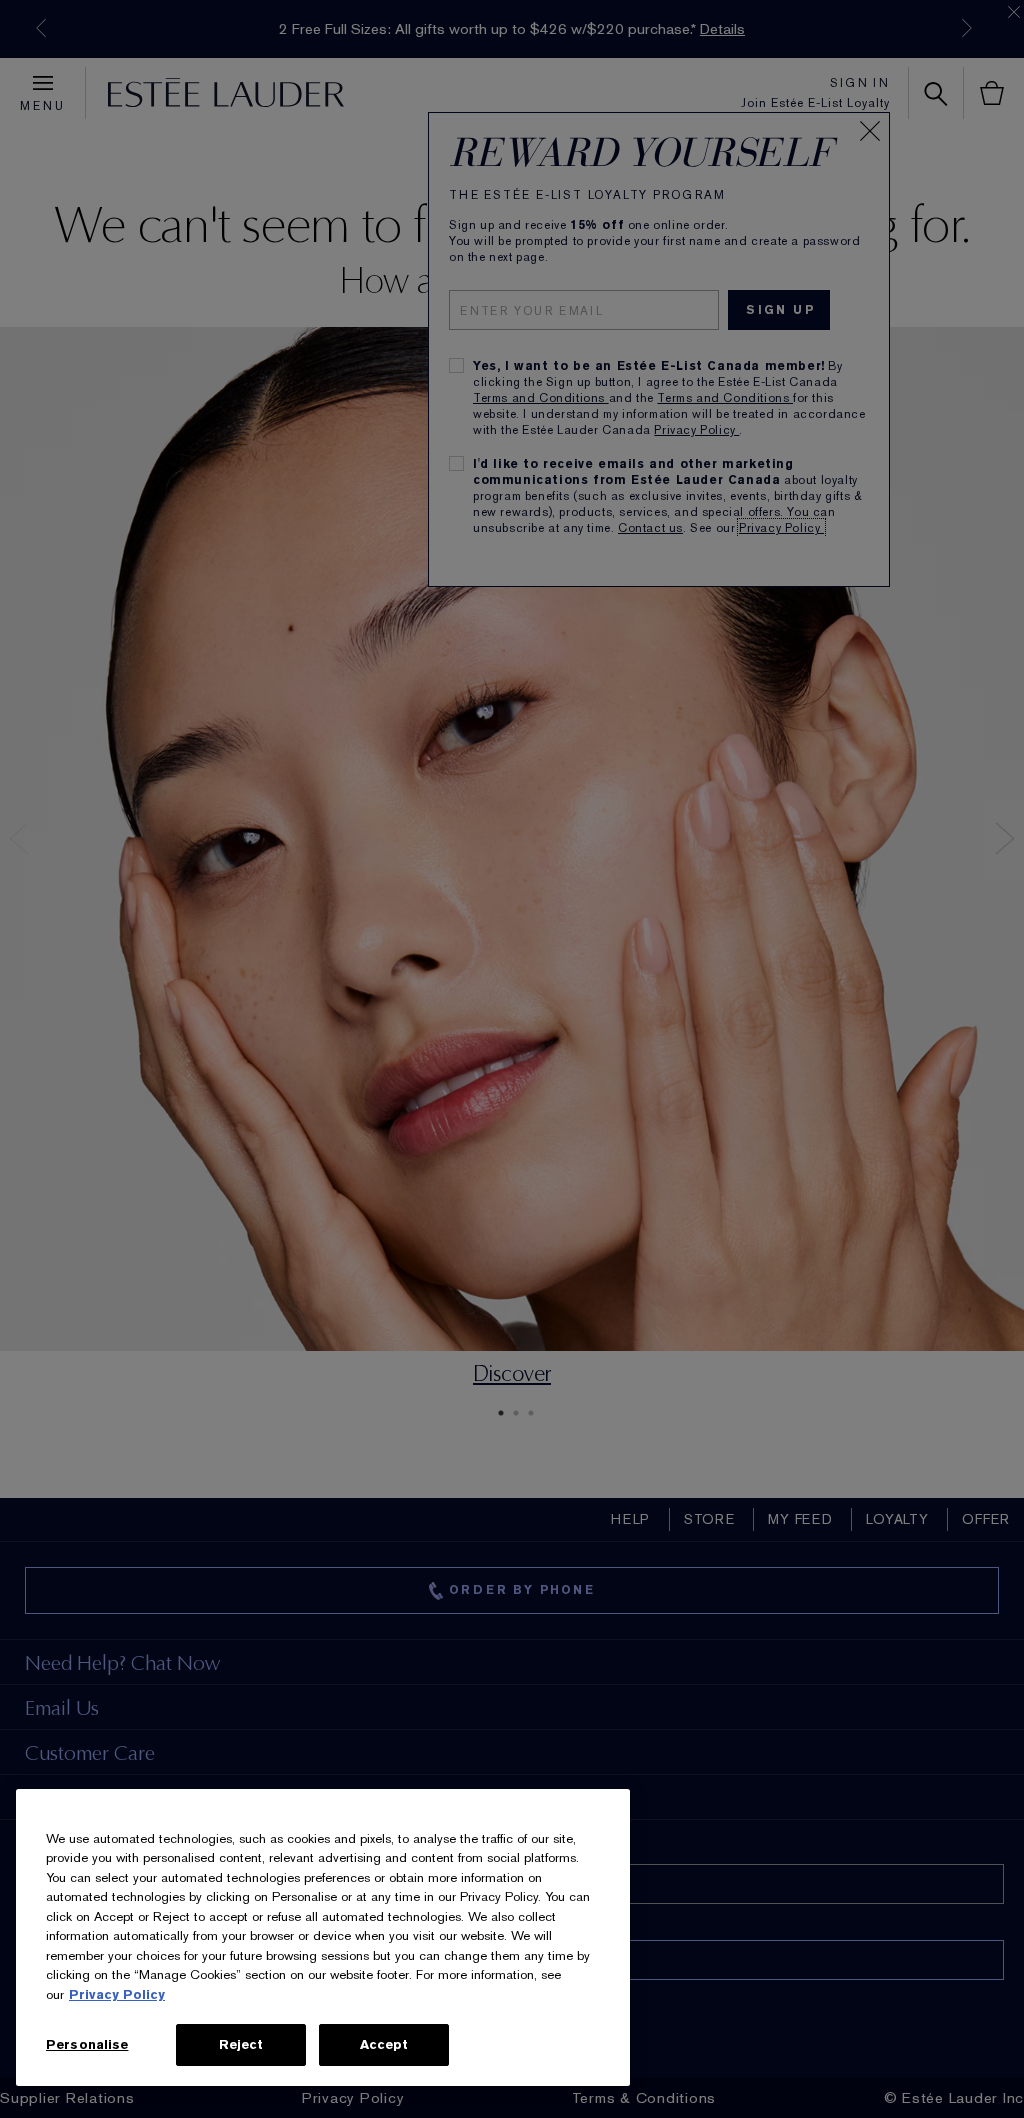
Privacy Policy (117, 1994)
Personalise (87, 2044)
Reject (241, 2044)
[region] (323, 1937)
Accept (384, 2044)
